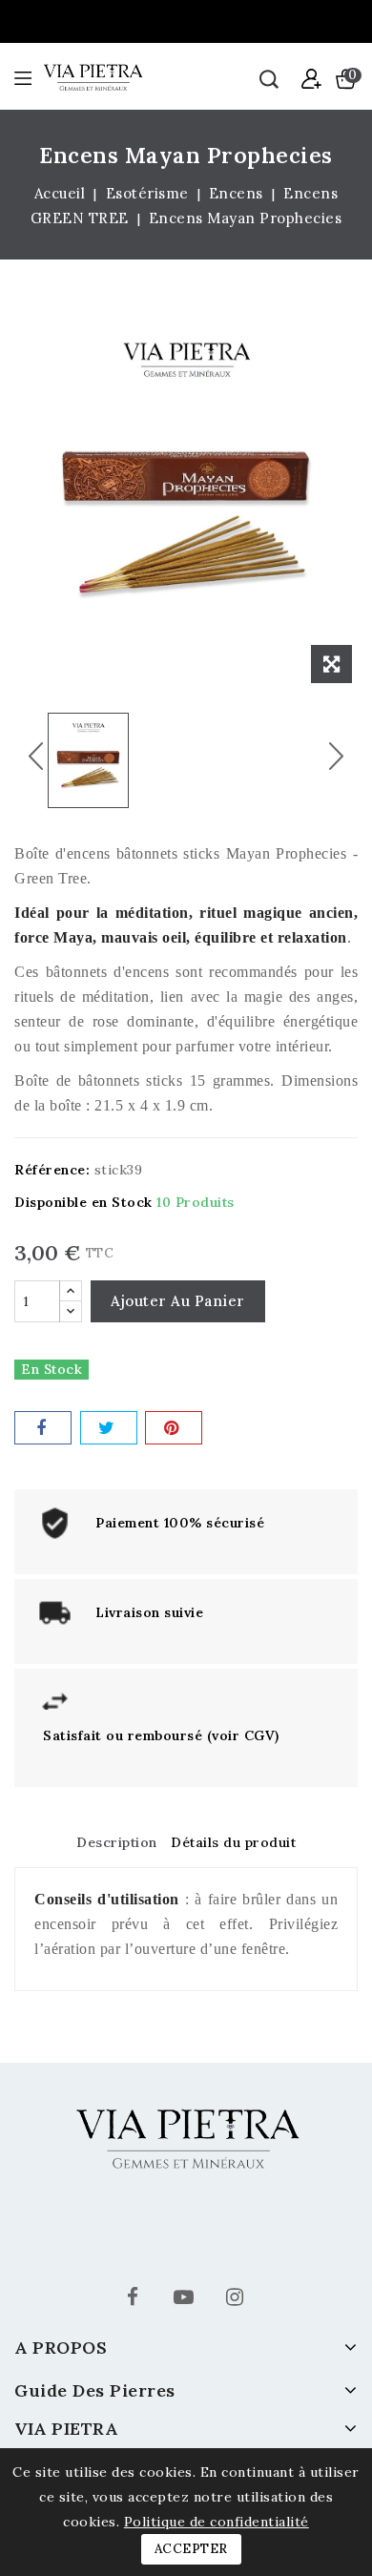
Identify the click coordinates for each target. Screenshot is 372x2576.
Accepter (191, 2549)
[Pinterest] (174, 1428)
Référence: (52, 1170)
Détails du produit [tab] (233, 1842)
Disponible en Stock (83, 1202)
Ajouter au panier (178, 1301)
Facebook (135, 2300)
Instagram (237, 2300)
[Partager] (43, 1428)
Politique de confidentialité (217, 2522)
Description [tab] (117, 1842)
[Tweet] (109, 1428)
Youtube (186, 2300)
